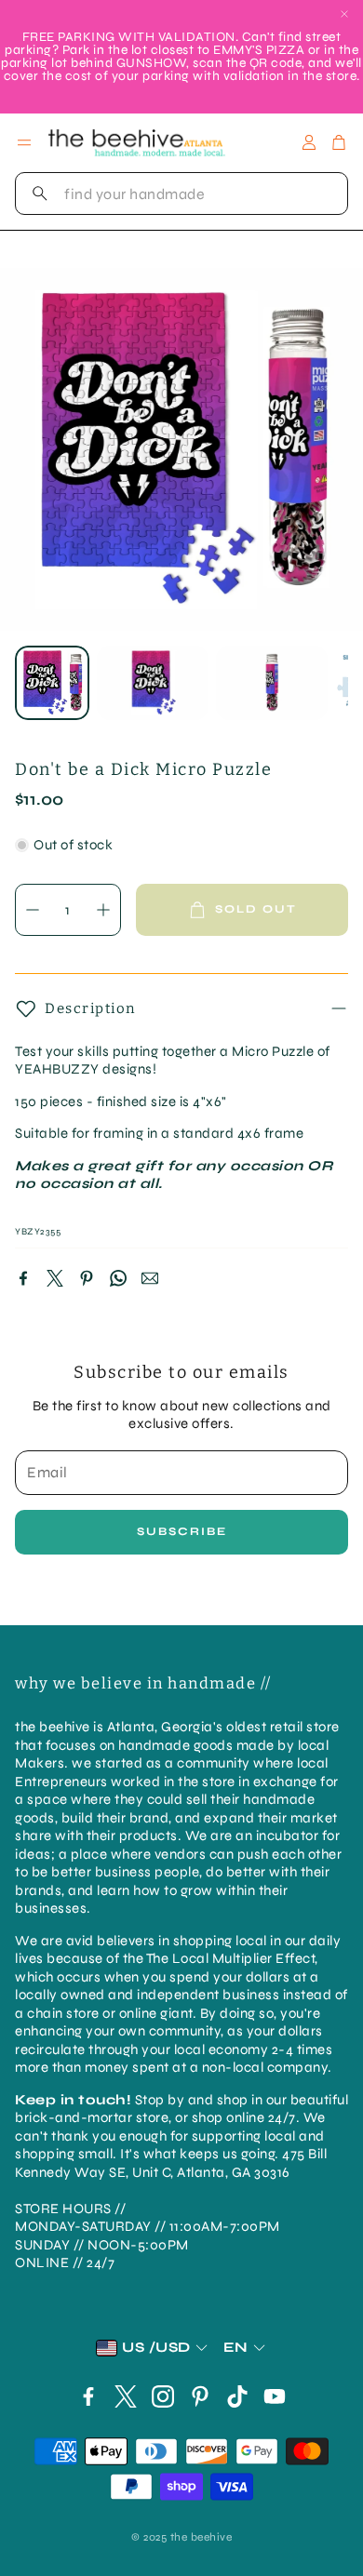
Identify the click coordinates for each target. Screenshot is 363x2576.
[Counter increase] (103, 910)
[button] (181, 194)
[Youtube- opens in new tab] (275, 2396)
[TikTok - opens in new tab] (237, 2396)
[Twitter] (55, 1278)
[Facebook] (23, 1278)
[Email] (150, 1278)
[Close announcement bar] (344, 14)
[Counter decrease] (33, 910)
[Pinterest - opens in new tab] (200, 2396)
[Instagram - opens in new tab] (163, 2396)
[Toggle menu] (24, 142)
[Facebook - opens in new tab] (88, 2396)
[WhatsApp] (118, 1278)
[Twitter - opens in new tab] (126, 2396)
